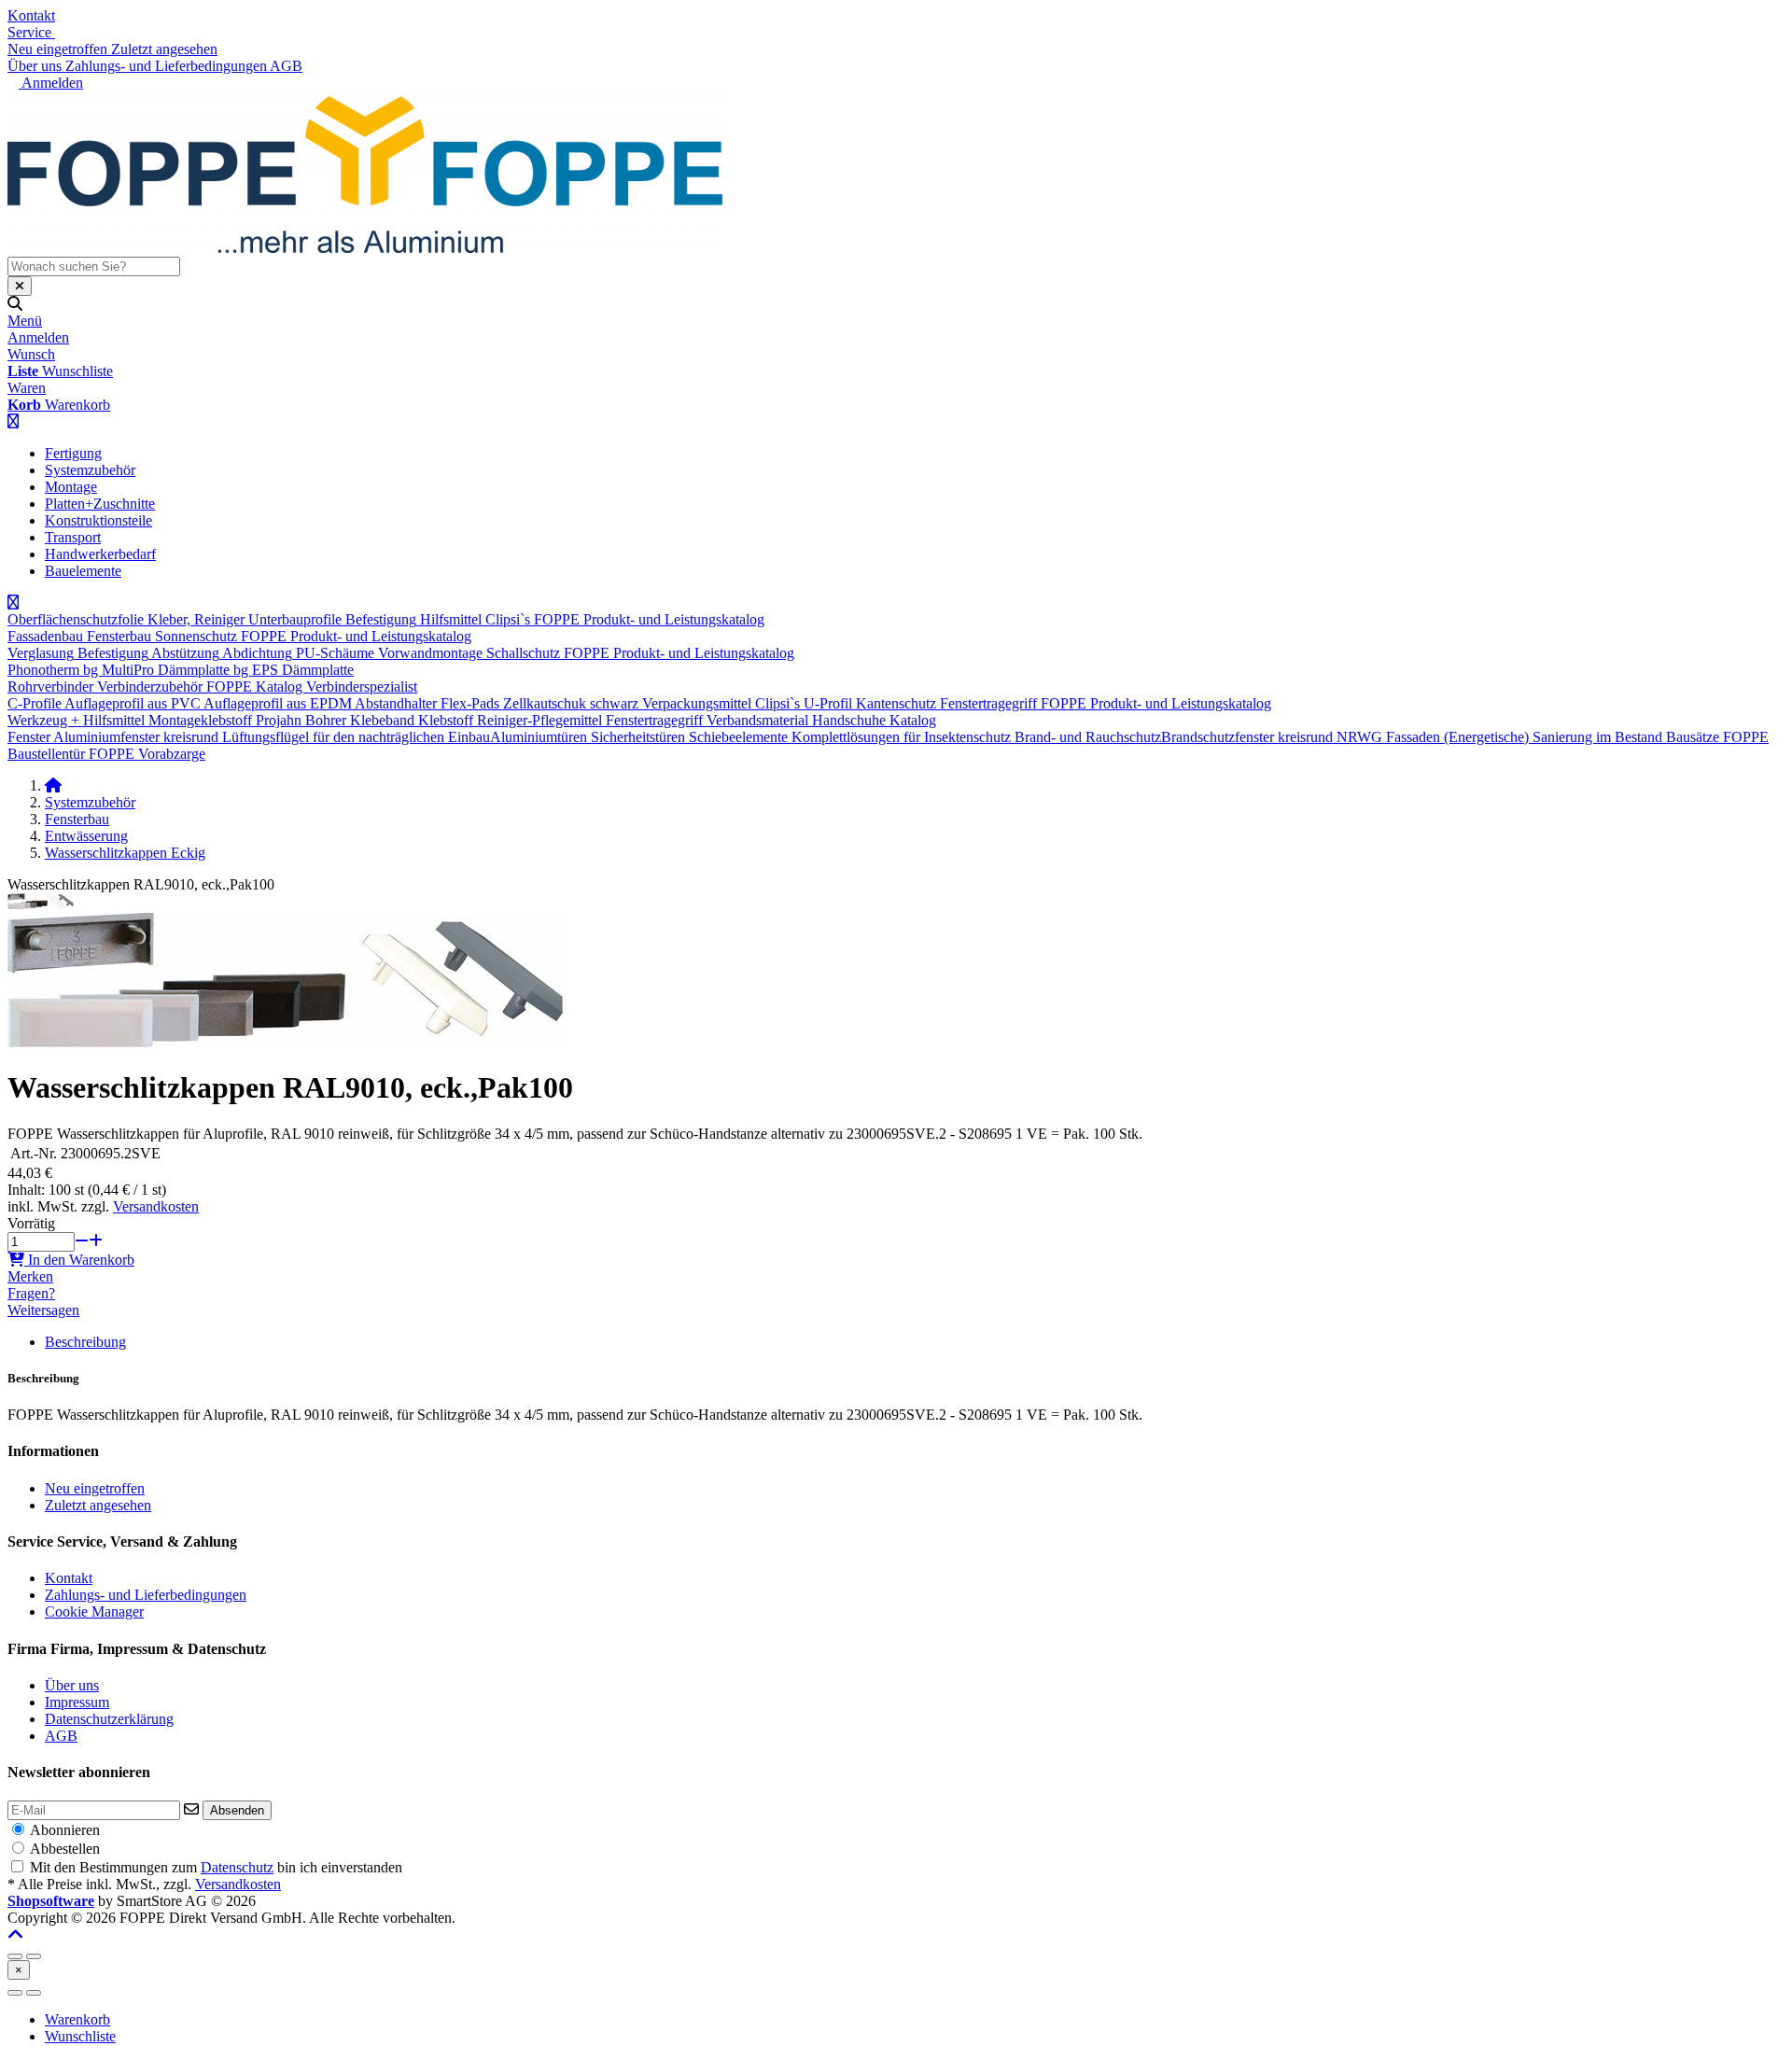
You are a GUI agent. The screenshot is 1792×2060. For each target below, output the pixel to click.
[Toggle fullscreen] (34, 1956)
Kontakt (31, 15)
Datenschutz (237, 1867)
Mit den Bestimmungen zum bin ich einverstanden (216, 1867)
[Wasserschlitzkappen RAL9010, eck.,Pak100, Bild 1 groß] (41, 904)
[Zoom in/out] (15, 1956)
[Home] (53, 785)
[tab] (77, 2019)
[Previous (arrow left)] (15, 1993)
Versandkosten (156, 1206)
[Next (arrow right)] (34, 1993)
